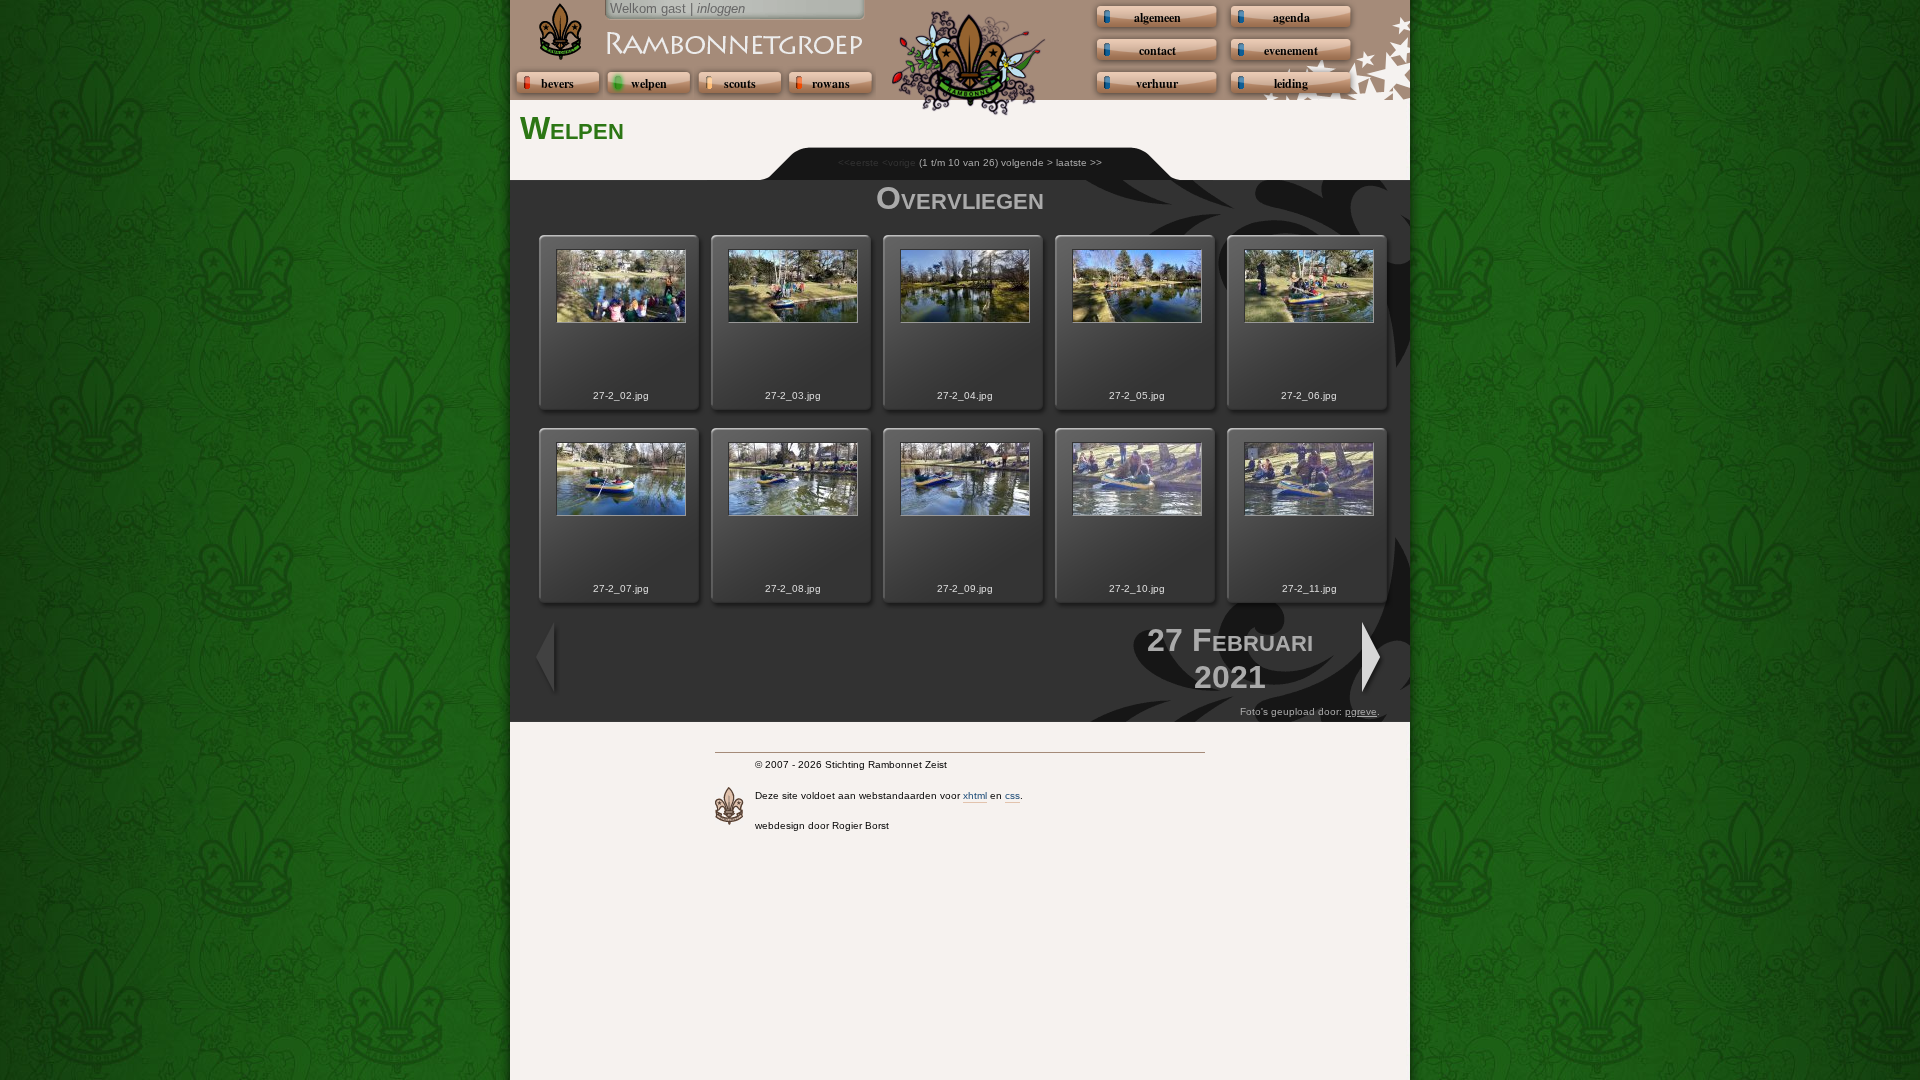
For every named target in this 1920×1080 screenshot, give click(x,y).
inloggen (721, 8)
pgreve (1361, 711)
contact (1157, 50)
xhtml (975, 795)
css (1012, 795)
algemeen (1157, 17)
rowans (831, 83)
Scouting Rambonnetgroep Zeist (685, 42)
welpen (649, 83)
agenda (1291, 17)
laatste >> (1079, 162)
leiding (1291, 83)
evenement (1291, 50)
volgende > (1027, 162)
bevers (557, 83)
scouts (740, 83)
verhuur (1157, 83)
